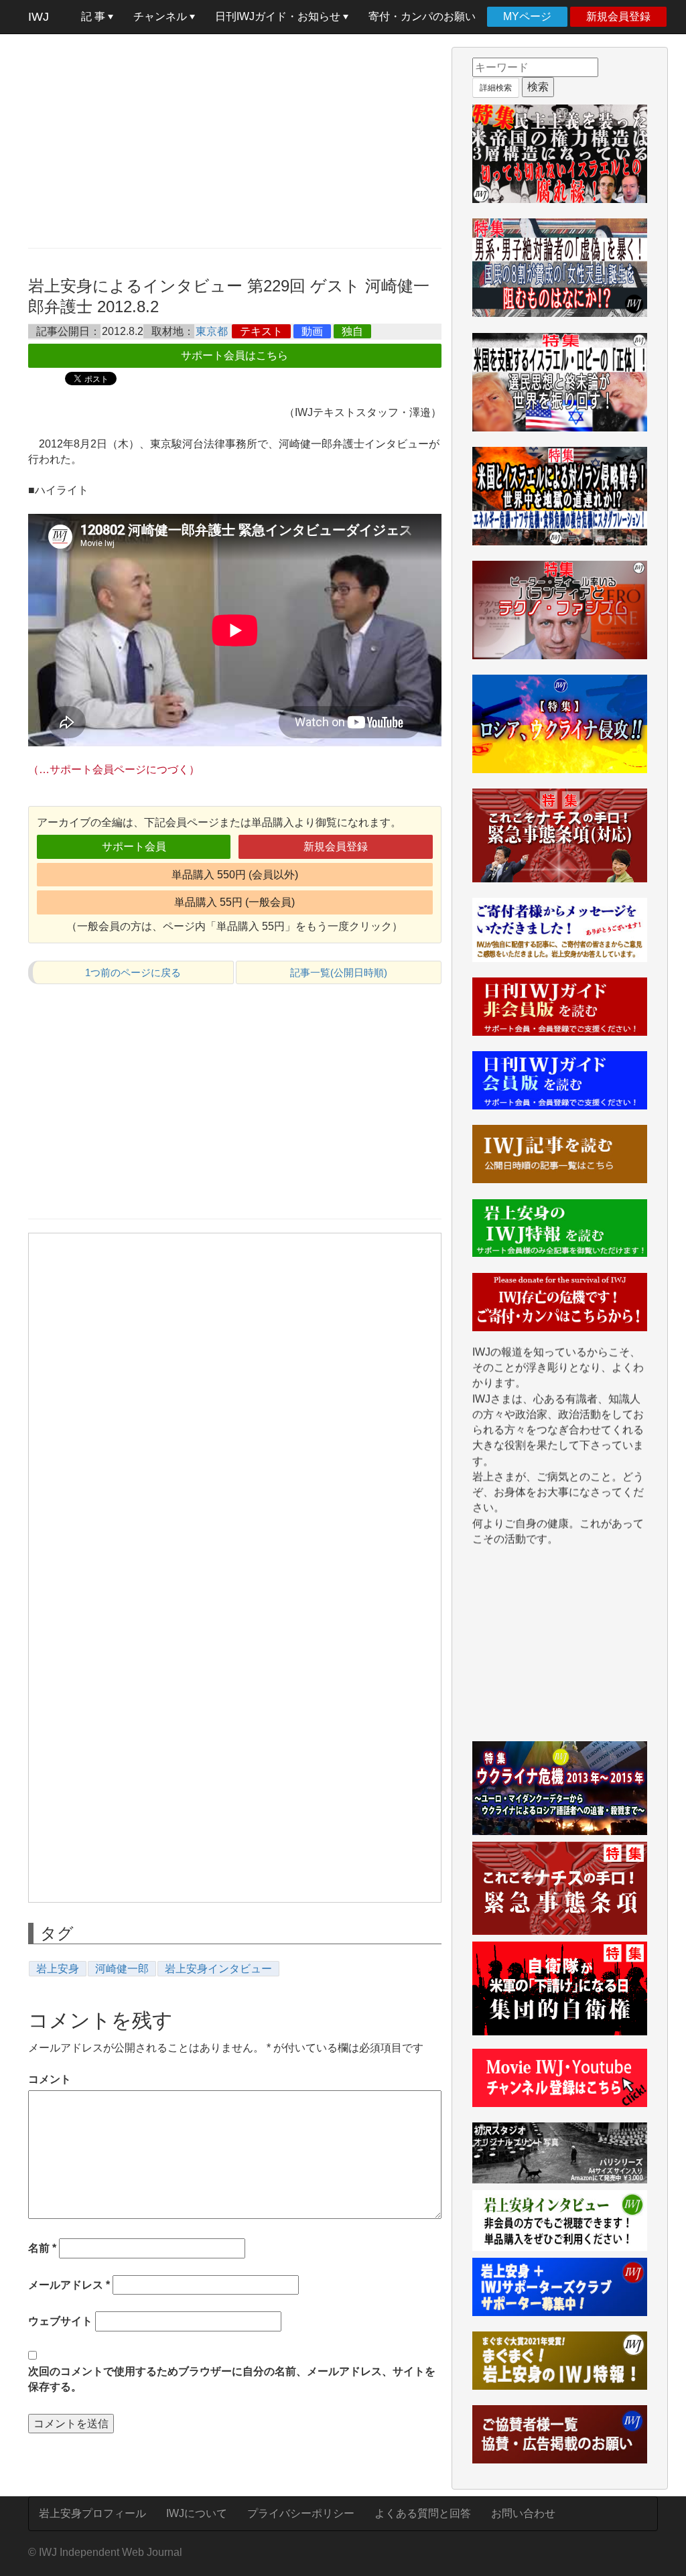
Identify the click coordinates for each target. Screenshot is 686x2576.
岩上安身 (58, 1969)
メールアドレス (69, 2285)
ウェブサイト (60, 2321)
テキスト (261, 331)
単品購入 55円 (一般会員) (234, 902)
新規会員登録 (618, 16)
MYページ (527, 16)
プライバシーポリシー (301, 2513)
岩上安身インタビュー (218, 1969)
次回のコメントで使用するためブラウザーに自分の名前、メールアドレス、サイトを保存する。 (232, 2379)
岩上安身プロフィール (92, 2513)
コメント (50, 2079)
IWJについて (197, 2513)
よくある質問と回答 (423, 2513)
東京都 (212, 331)
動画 (312, 331)
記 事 (94, 16)
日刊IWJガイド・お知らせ (279, 16)
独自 (352, 331)
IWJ (39, 17)
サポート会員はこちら (234, 355)
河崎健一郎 (122, 1969)
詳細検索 (496, 88)
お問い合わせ (523, 2513)
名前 (42, 2248)
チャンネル (161, 16)
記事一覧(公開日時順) (339, 972)
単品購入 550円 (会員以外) (235, 875)
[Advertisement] (235, 141)
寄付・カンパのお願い (422, 16)
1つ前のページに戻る (133, 972)
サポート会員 (134, 846)
